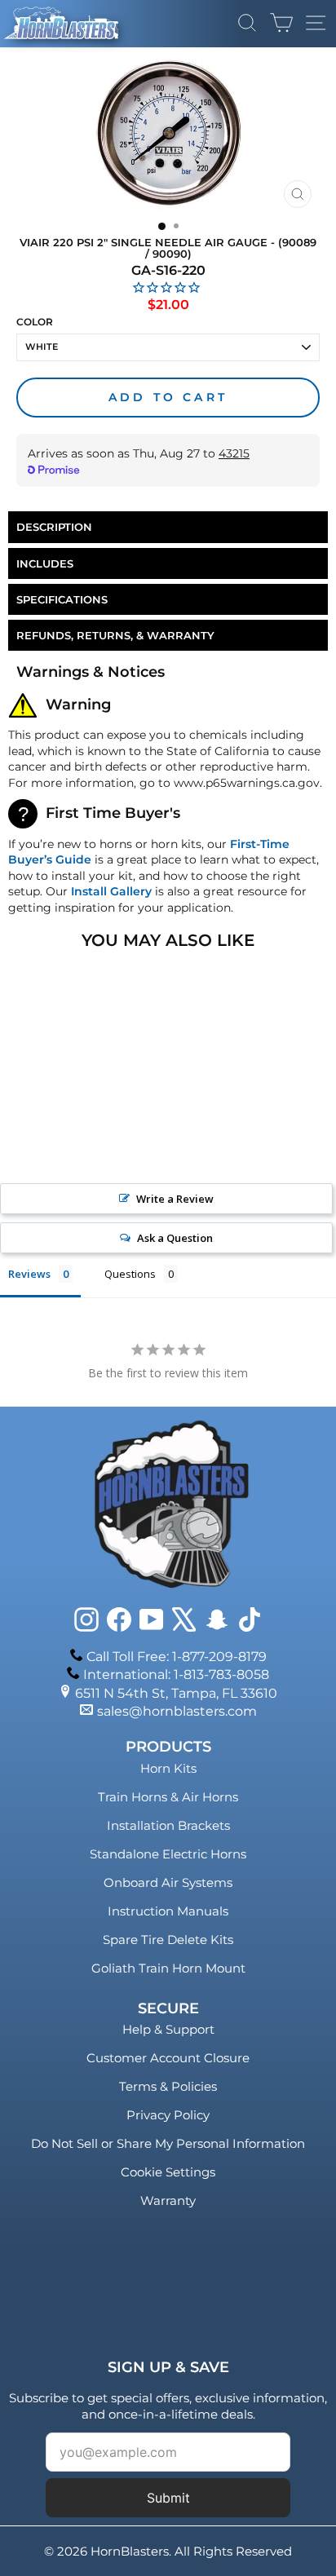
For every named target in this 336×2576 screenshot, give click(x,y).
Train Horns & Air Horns (168, 1797)
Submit (168, 2498)
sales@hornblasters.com (177, 1711)
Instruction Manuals (168, 1911)
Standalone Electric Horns (168, 1854)
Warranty (168, 2200)
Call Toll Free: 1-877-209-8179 (177, 1657)
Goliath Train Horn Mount (168, 1968)
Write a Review (175, 1199)
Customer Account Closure (168, 2058)
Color (35, 322)
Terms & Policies (168, 2086)
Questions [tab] (130, 1274)
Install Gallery (111, 891)
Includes (45, 563)
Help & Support (168, 2029)
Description (54, 527)
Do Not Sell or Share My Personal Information (168, 2143)
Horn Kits (168, 1768)
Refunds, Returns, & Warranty (115, 635)
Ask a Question (175, 1238)
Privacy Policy (168, 2115)
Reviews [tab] (29, 1274)
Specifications (62, 599)
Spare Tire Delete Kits (168, 1940)
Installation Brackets (168, 1825)
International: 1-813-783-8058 (176, 1675)
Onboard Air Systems (168, 1882)
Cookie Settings (168, 2172)
